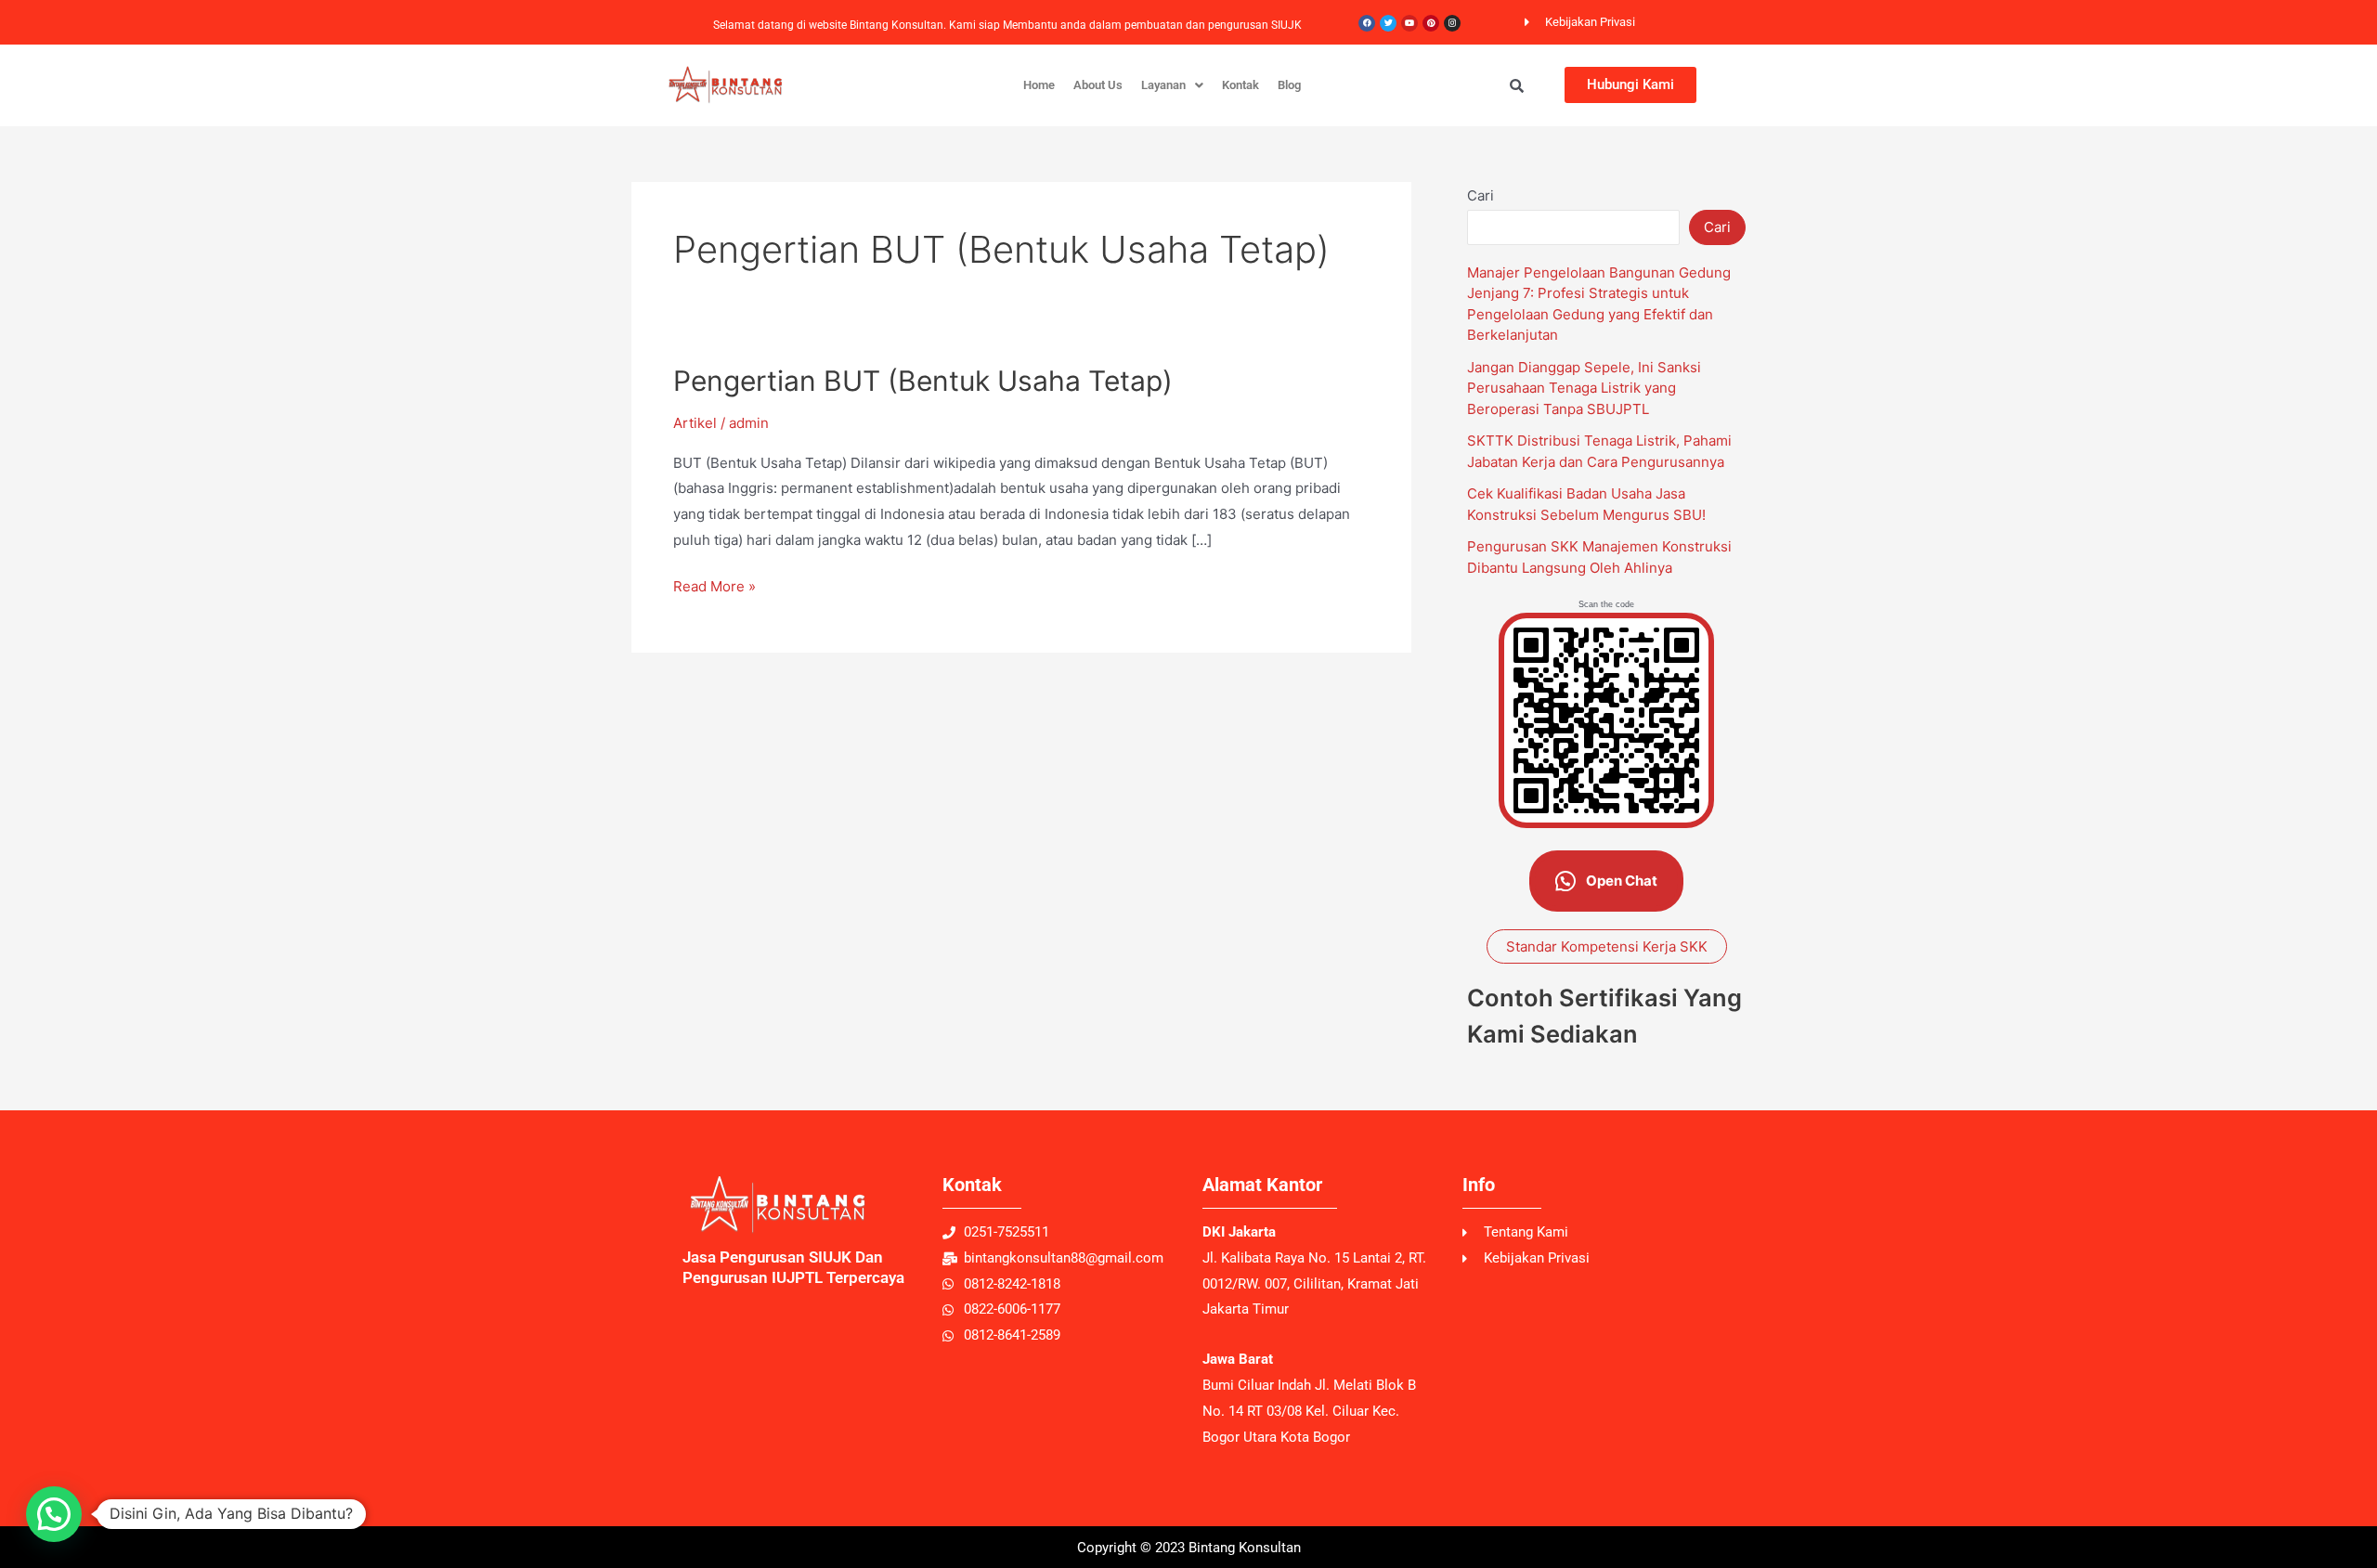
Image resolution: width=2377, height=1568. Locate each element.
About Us (1098, 85)
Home (1039, 85)
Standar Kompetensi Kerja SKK (1607, 946)
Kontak (1240, 85)
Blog (1289, 85)
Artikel (695, 423)
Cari (1481, 195)
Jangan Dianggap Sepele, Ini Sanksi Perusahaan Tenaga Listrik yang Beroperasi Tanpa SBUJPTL (1584, 388)
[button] (1172, 85)
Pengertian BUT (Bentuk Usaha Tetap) (923, 381)
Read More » (714, 584)
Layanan (1163, 85)
